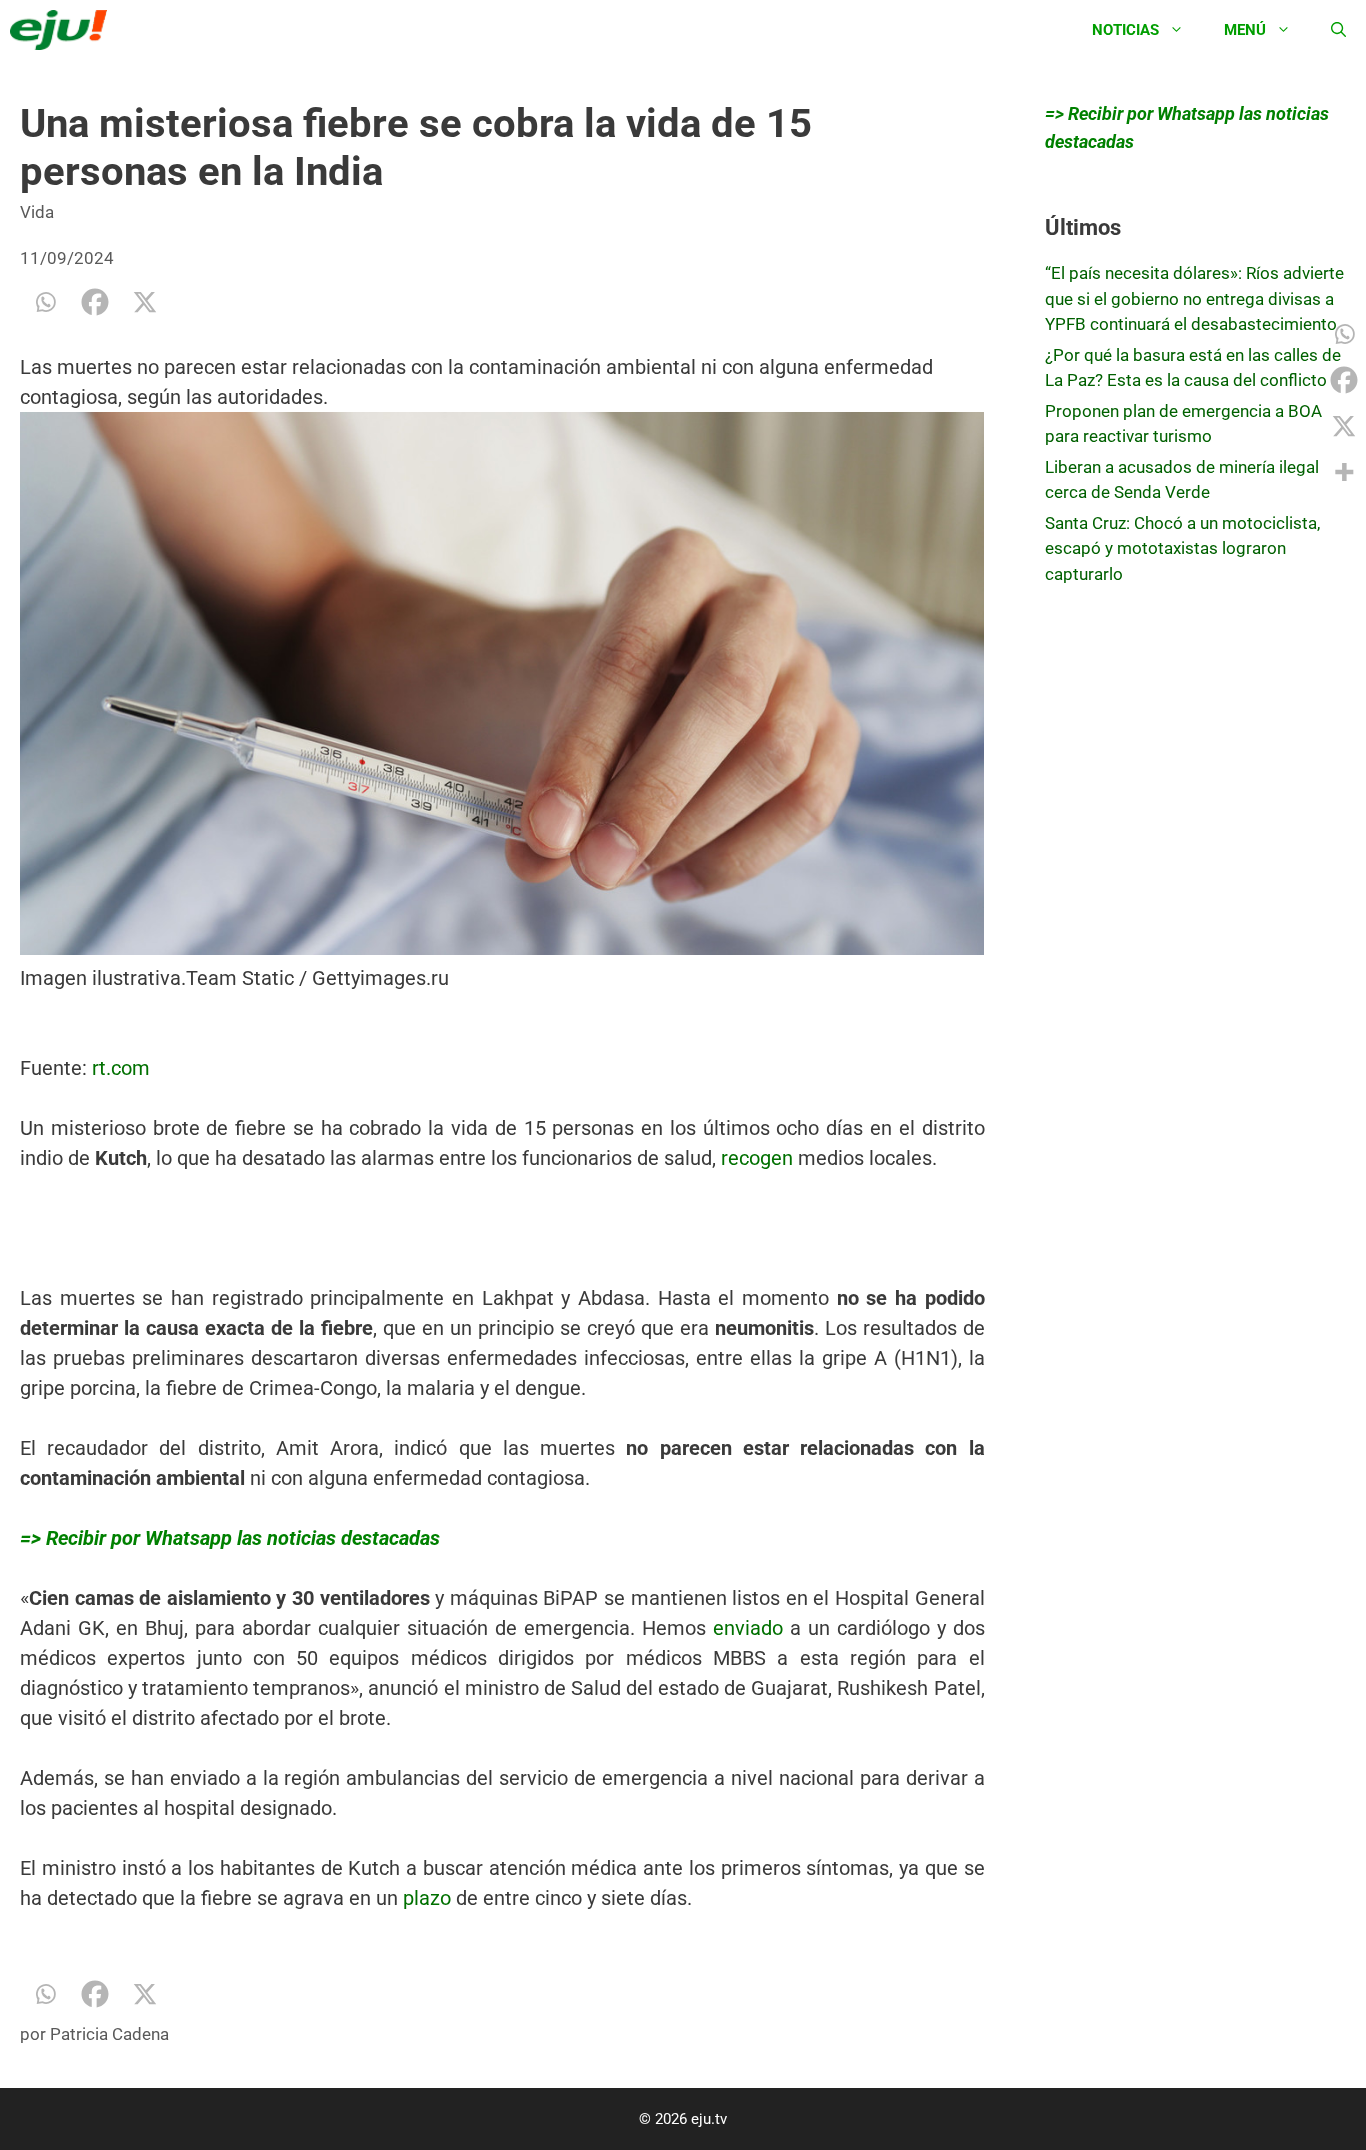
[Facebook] (95, 302)
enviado (748, 1628)
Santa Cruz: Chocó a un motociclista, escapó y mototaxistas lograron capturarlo (1182, 548)
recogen (757, 1158)
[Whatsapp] (45, 302)
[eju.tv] (63, 30)
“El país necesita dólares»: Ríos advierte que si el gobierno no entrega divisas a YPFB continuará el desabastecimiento (1194, 298)
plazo (427, 1898)
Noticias (1125, 30)
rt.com (121, 1068)
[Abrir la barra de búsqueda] (1338, 30)
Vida (37, 212)
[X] (145, 302)
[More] (1344, 472)
